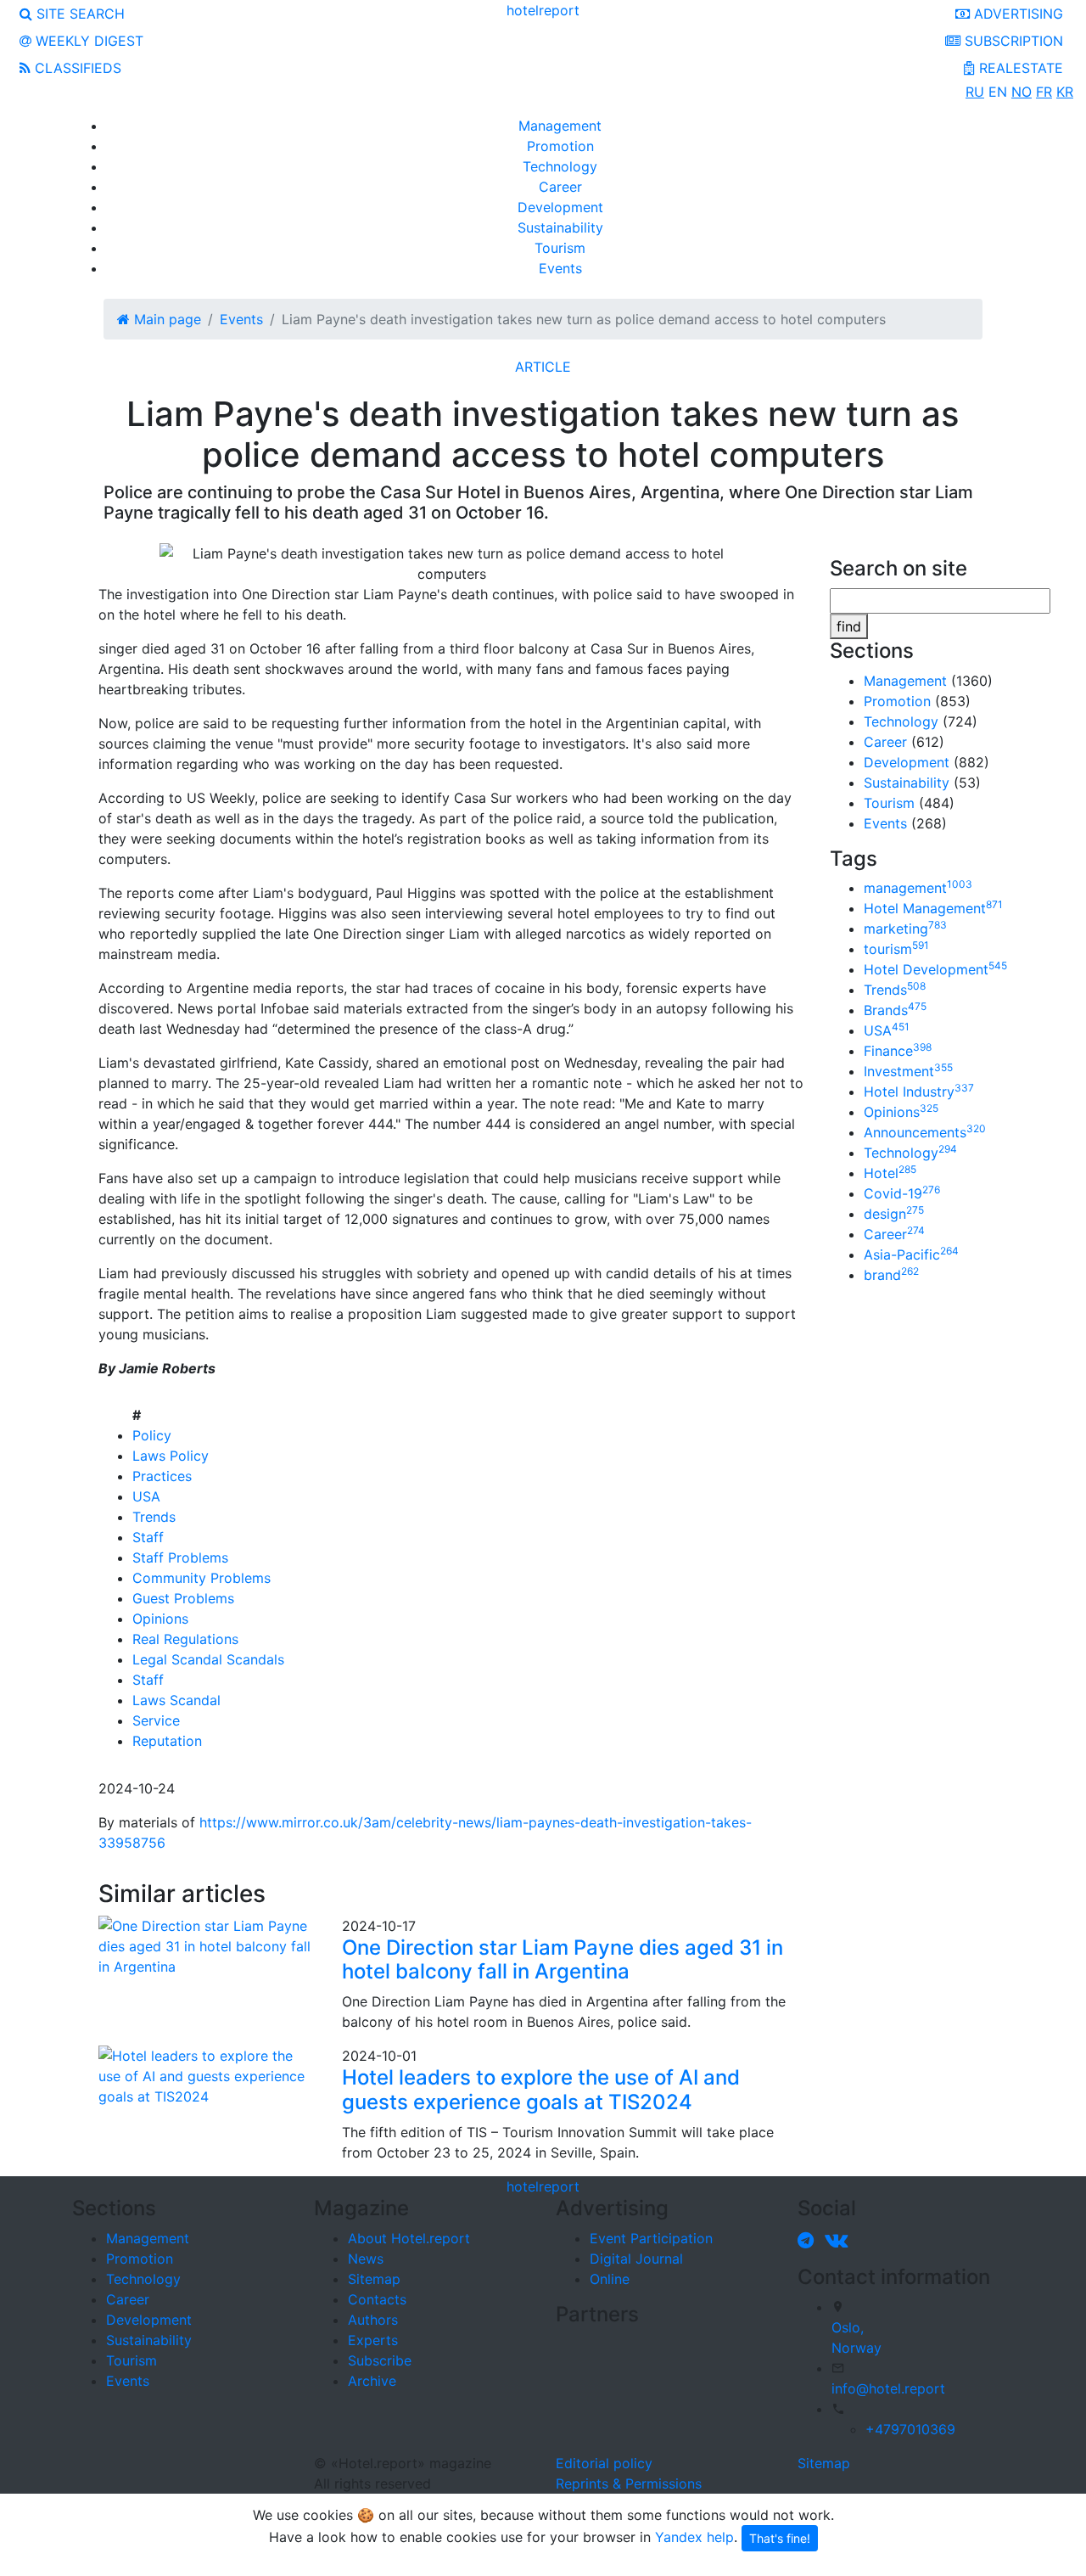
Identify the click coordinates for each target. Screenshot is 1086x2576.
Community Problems (202, 1578)
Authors (373, 2320)
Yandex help (694, 2537)
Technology (560, 166)
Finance (898, 1051)
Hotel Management (933, 908)
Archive (372, 2381)
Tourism (560, 248)
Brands (895, 1010)
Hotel (890, 1173)
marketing (905, 929)
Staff (148, 1537)
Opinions (160, 1619)
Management (560, 126)
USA (146, 1496)
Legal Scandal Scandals (208, 1659)
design (894, 1214)
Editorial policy (604, 2463)
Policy (152, 1435)
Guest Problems (183, 1598)
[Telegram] (809, 2240)
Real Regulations (185, 1639)
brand (891, 1275)
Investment (908, 1071)
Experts (373, 2340)
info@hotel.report (888, 2388)
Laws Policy (171, 1456)
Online (610, 2279)
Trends (154, 1517)
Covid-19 (902, 1193)
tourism (896, 949)
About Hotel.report (409, 2238)
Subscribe (380, 2360)
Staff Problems (180, 1557)
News (366, 2259)
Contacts (377, 2299)
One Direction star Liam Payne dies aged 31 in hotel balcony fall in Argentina (563, 1960)
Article (543, 367)
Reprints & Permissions (629, 2483)
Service (156, 1720)
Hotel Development (935, 969)
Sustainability (560, 227)
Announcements (925, 1132)
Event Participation (651, 2238)
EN (998, 92)
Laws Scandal (176, 1700)
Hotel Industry (919, 1092)
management (918, 888)
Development (560, 207)
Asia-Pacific (911, 1254)
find (849, 626)
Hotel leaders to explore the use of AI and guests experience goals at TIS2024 (541, 2090)
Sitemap (374, 2279)
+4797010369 (910, 2429)
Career (560, 187)
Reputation (167, 1741)
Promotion (560, 146)
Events (560, 268)
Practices (162, 1476)
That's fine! (780, 2538)
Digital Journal (636, 2259)
